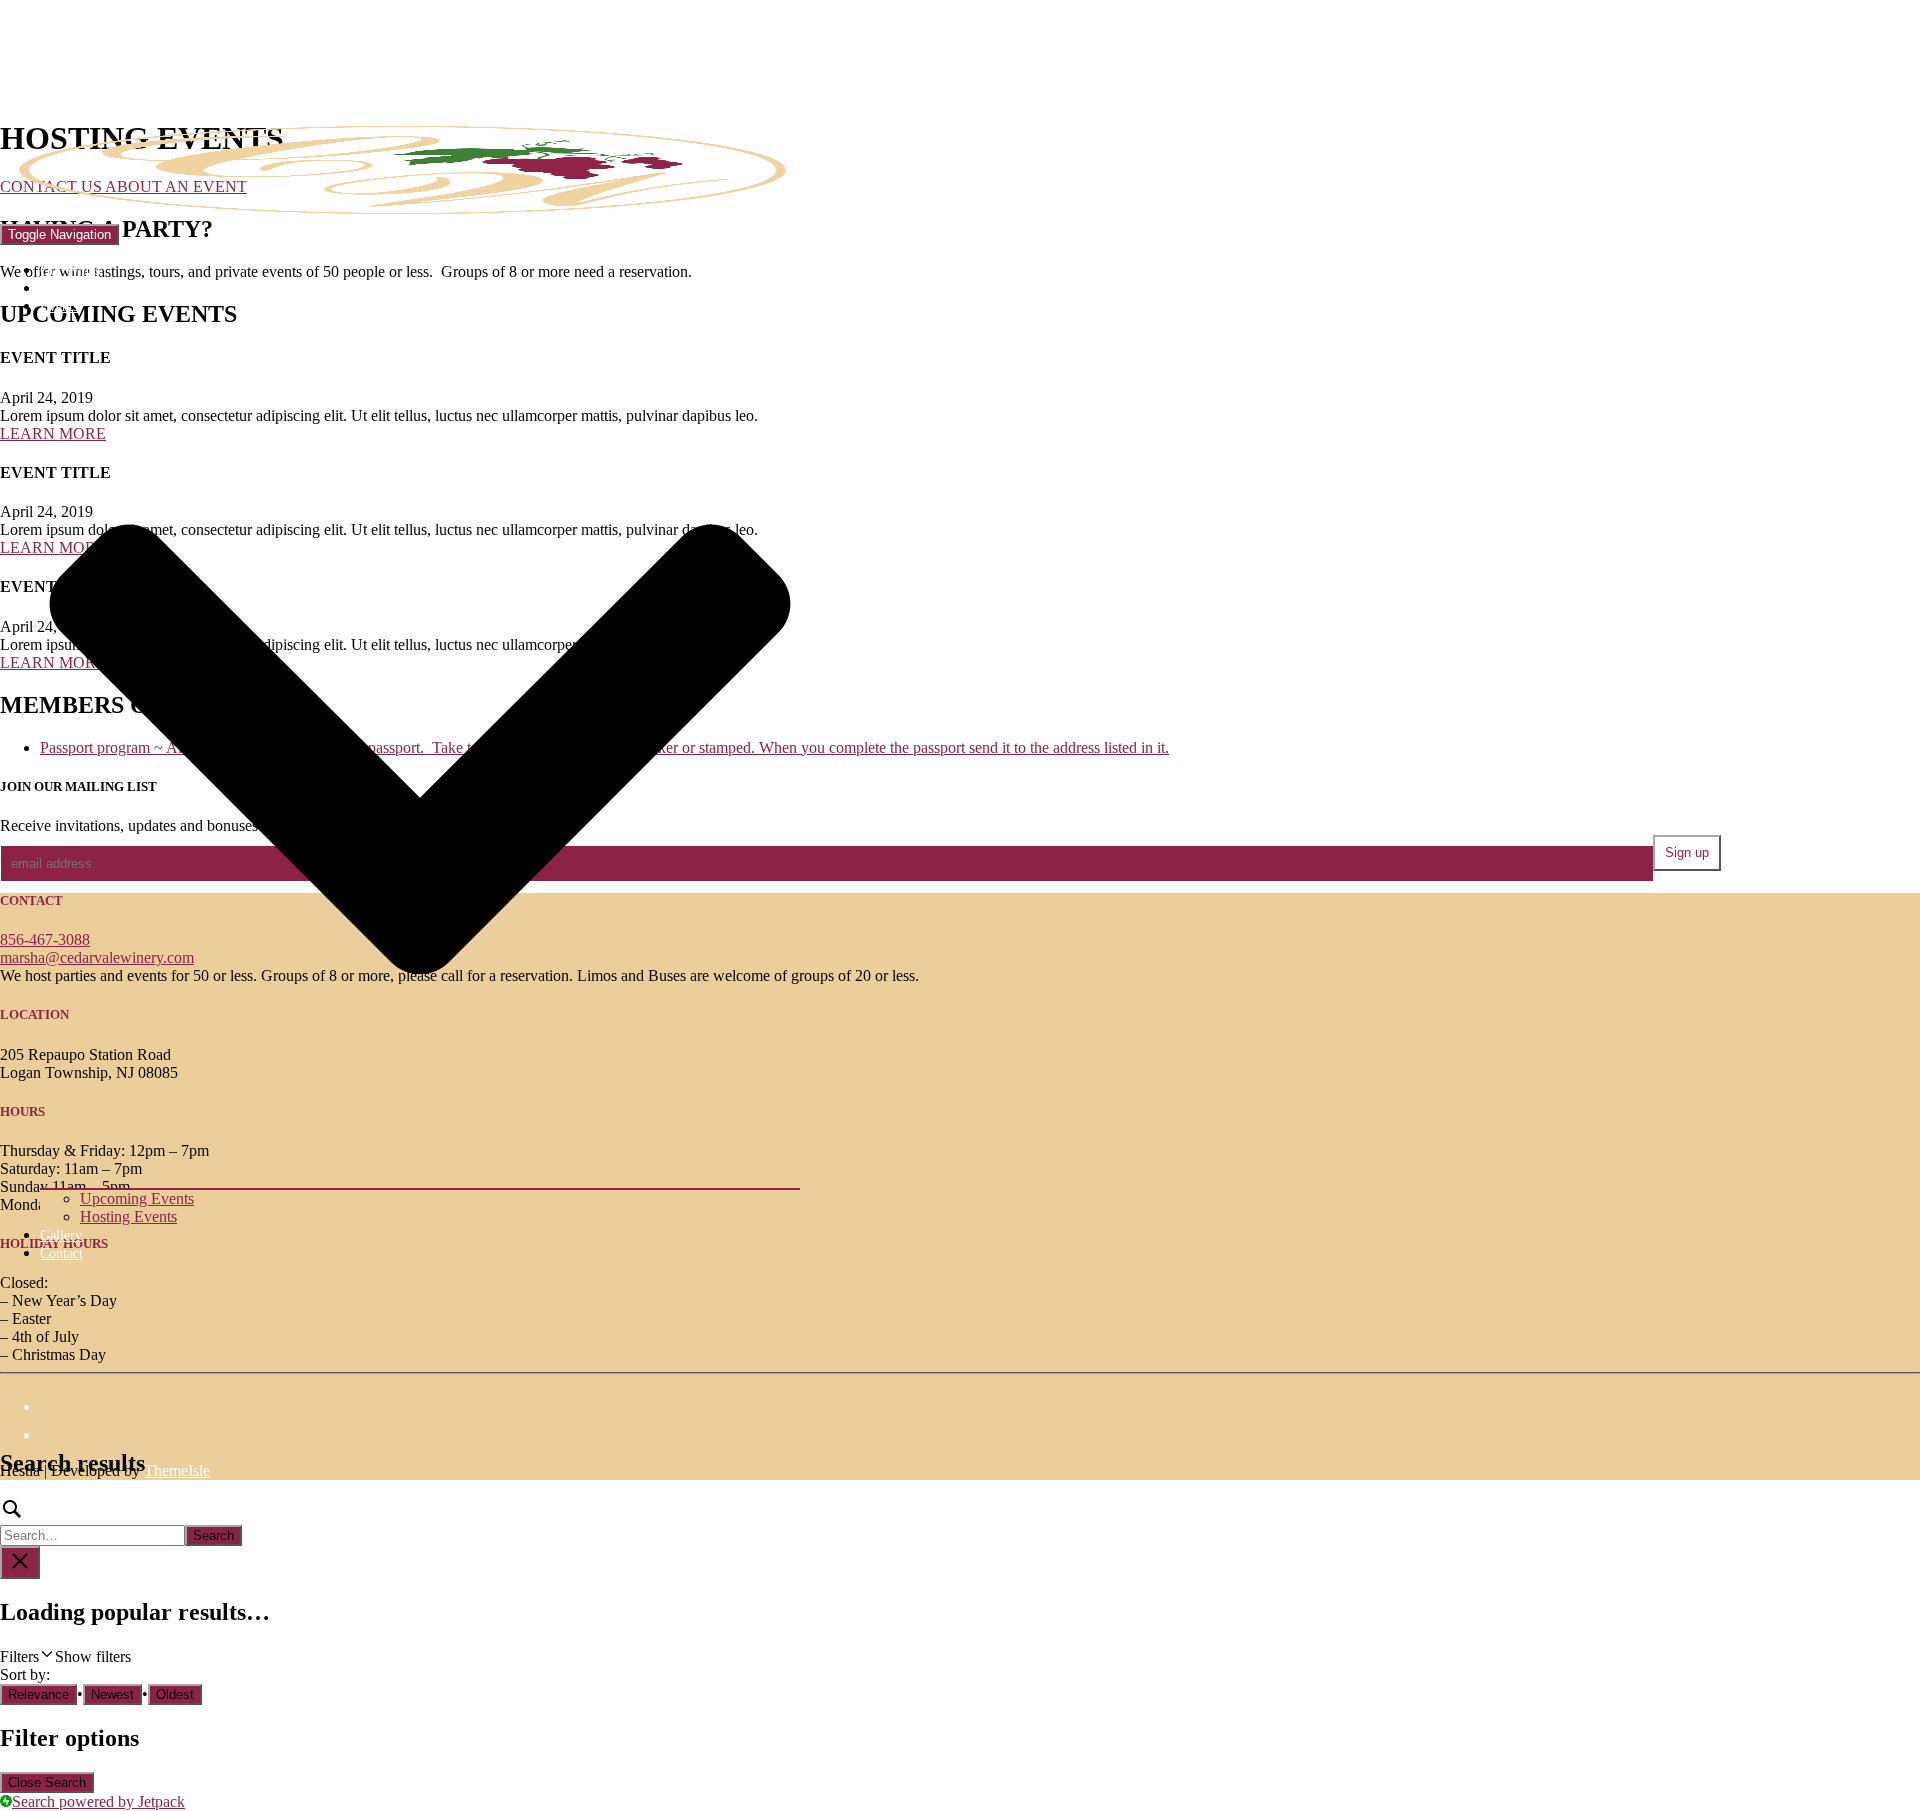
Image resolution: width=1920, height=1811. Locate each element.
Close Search (47, 1782)
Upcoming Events (137, 1198)
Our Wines (70, 270)
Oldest (175, 1694)
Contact (61, 1253)
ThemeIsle (177, 1470)
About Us (67, 288)
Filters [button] (65, 1656)
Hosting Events (128, 1216)
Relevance (38, 1694)
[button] (420, 1179)
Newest (112, 1694)
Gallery (61, 1235)
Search (213, 1535)
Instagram (59, 1440)
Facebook (59, 1412)
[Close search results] (20, 1562)
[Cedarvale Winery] (400, 214)
